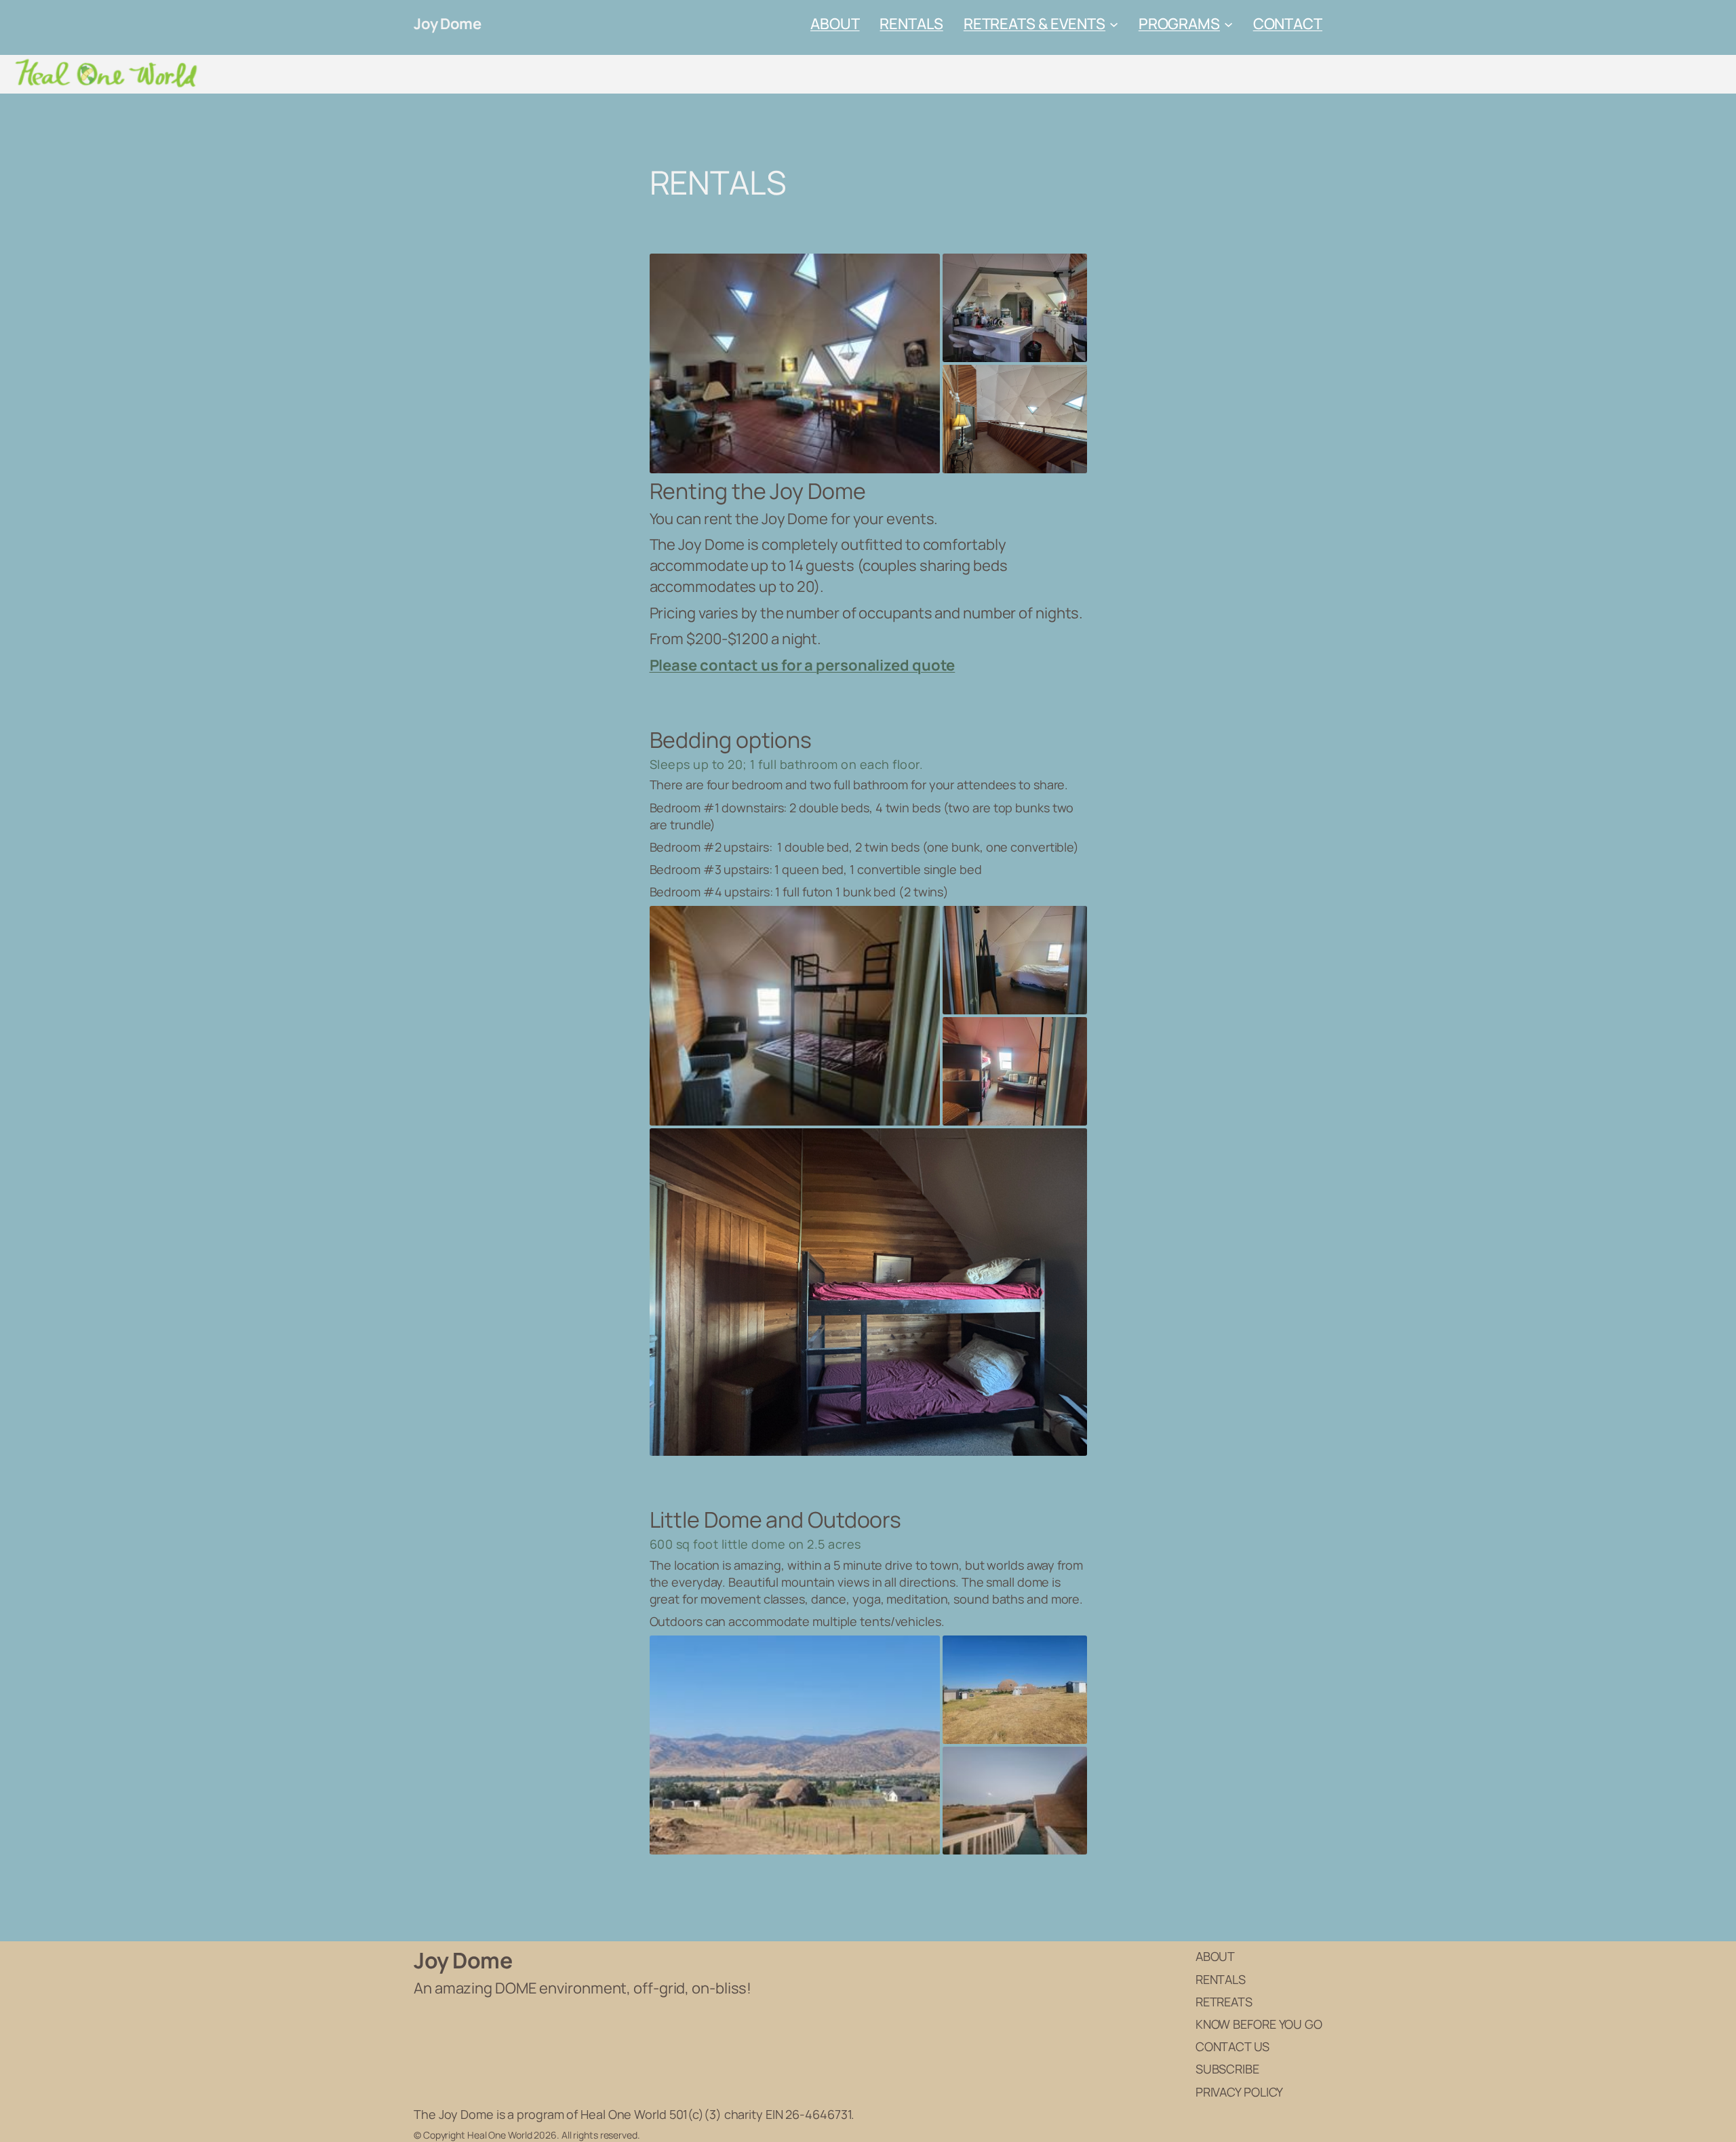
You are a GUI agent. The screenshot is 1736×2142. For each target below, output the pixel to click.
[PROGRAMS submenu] (1228, 24)
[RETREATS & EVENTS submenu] (1114, 24)
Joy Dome (447, 24)
